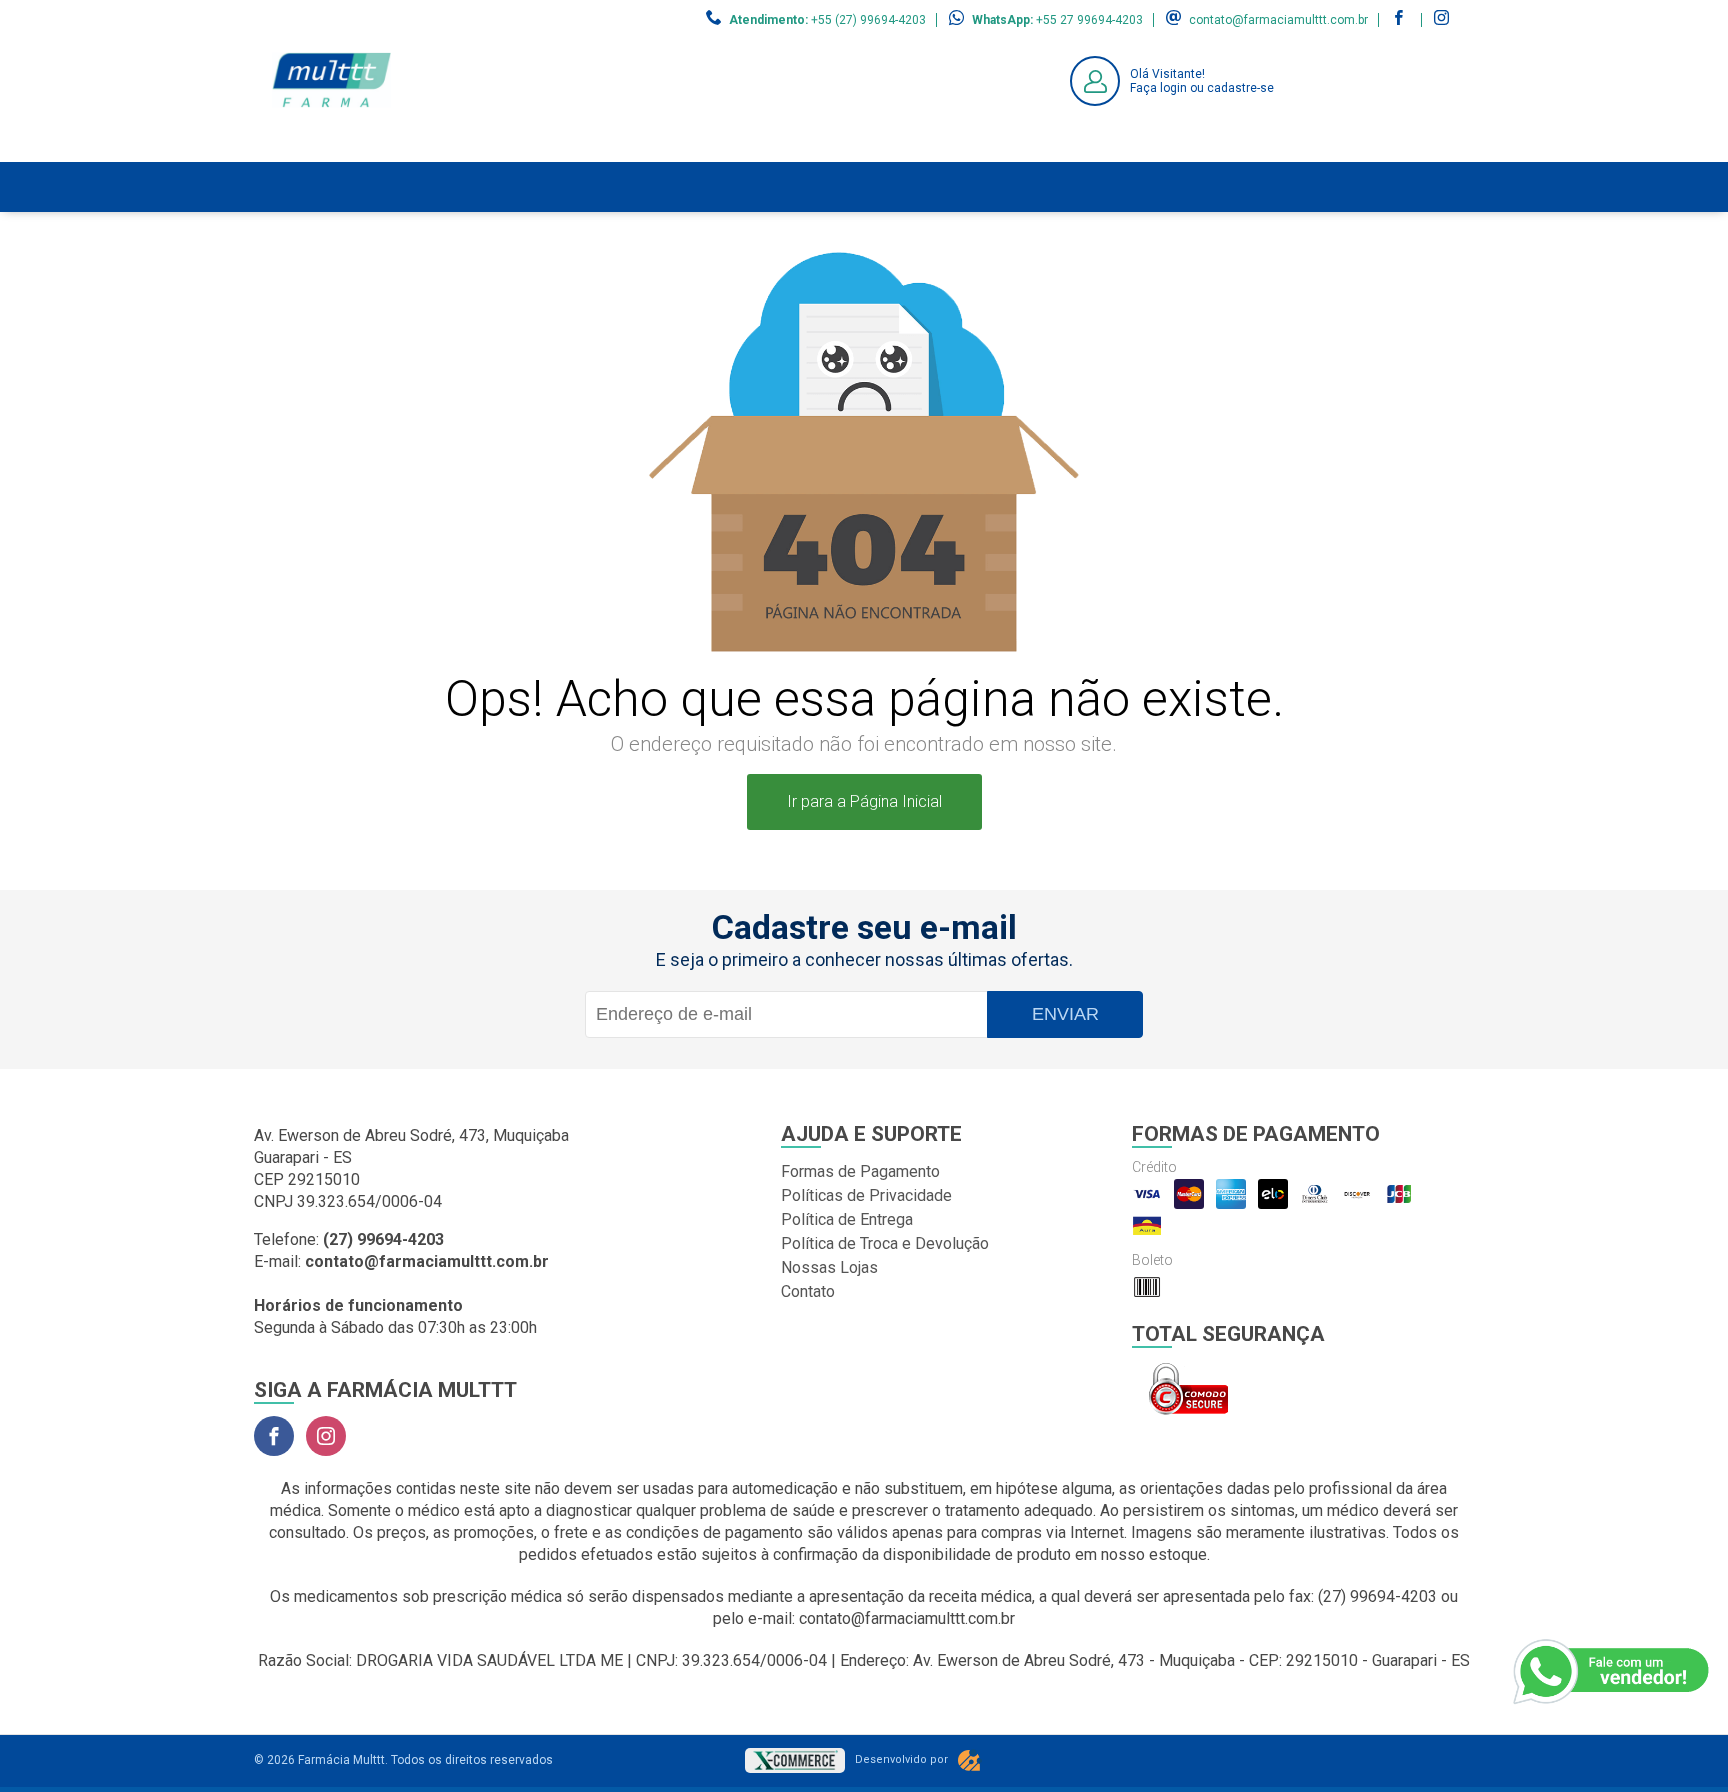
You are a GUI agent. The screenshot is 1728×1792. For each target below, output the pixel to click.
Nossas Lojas (829, 1267)
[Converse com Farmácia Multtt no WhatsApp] (1613, 1672)
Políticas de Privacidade (866, 1195)
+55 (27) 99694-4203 (868, 20)
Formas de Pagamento (860, 1171)
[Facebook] (274, 1436)
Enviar (1065, 1014)
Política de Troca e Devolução (885, 1243)
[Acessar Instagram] (1444, 20)
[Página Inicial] (331, 146)
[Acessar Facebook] (1401, 20)
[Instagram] (326, 1436)
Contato (808, 1291)
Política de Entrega (847, 1219)
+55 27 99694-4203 (1089, 20)
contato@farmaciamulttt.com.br (1278, 20)
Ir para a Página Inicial (864, 801)
